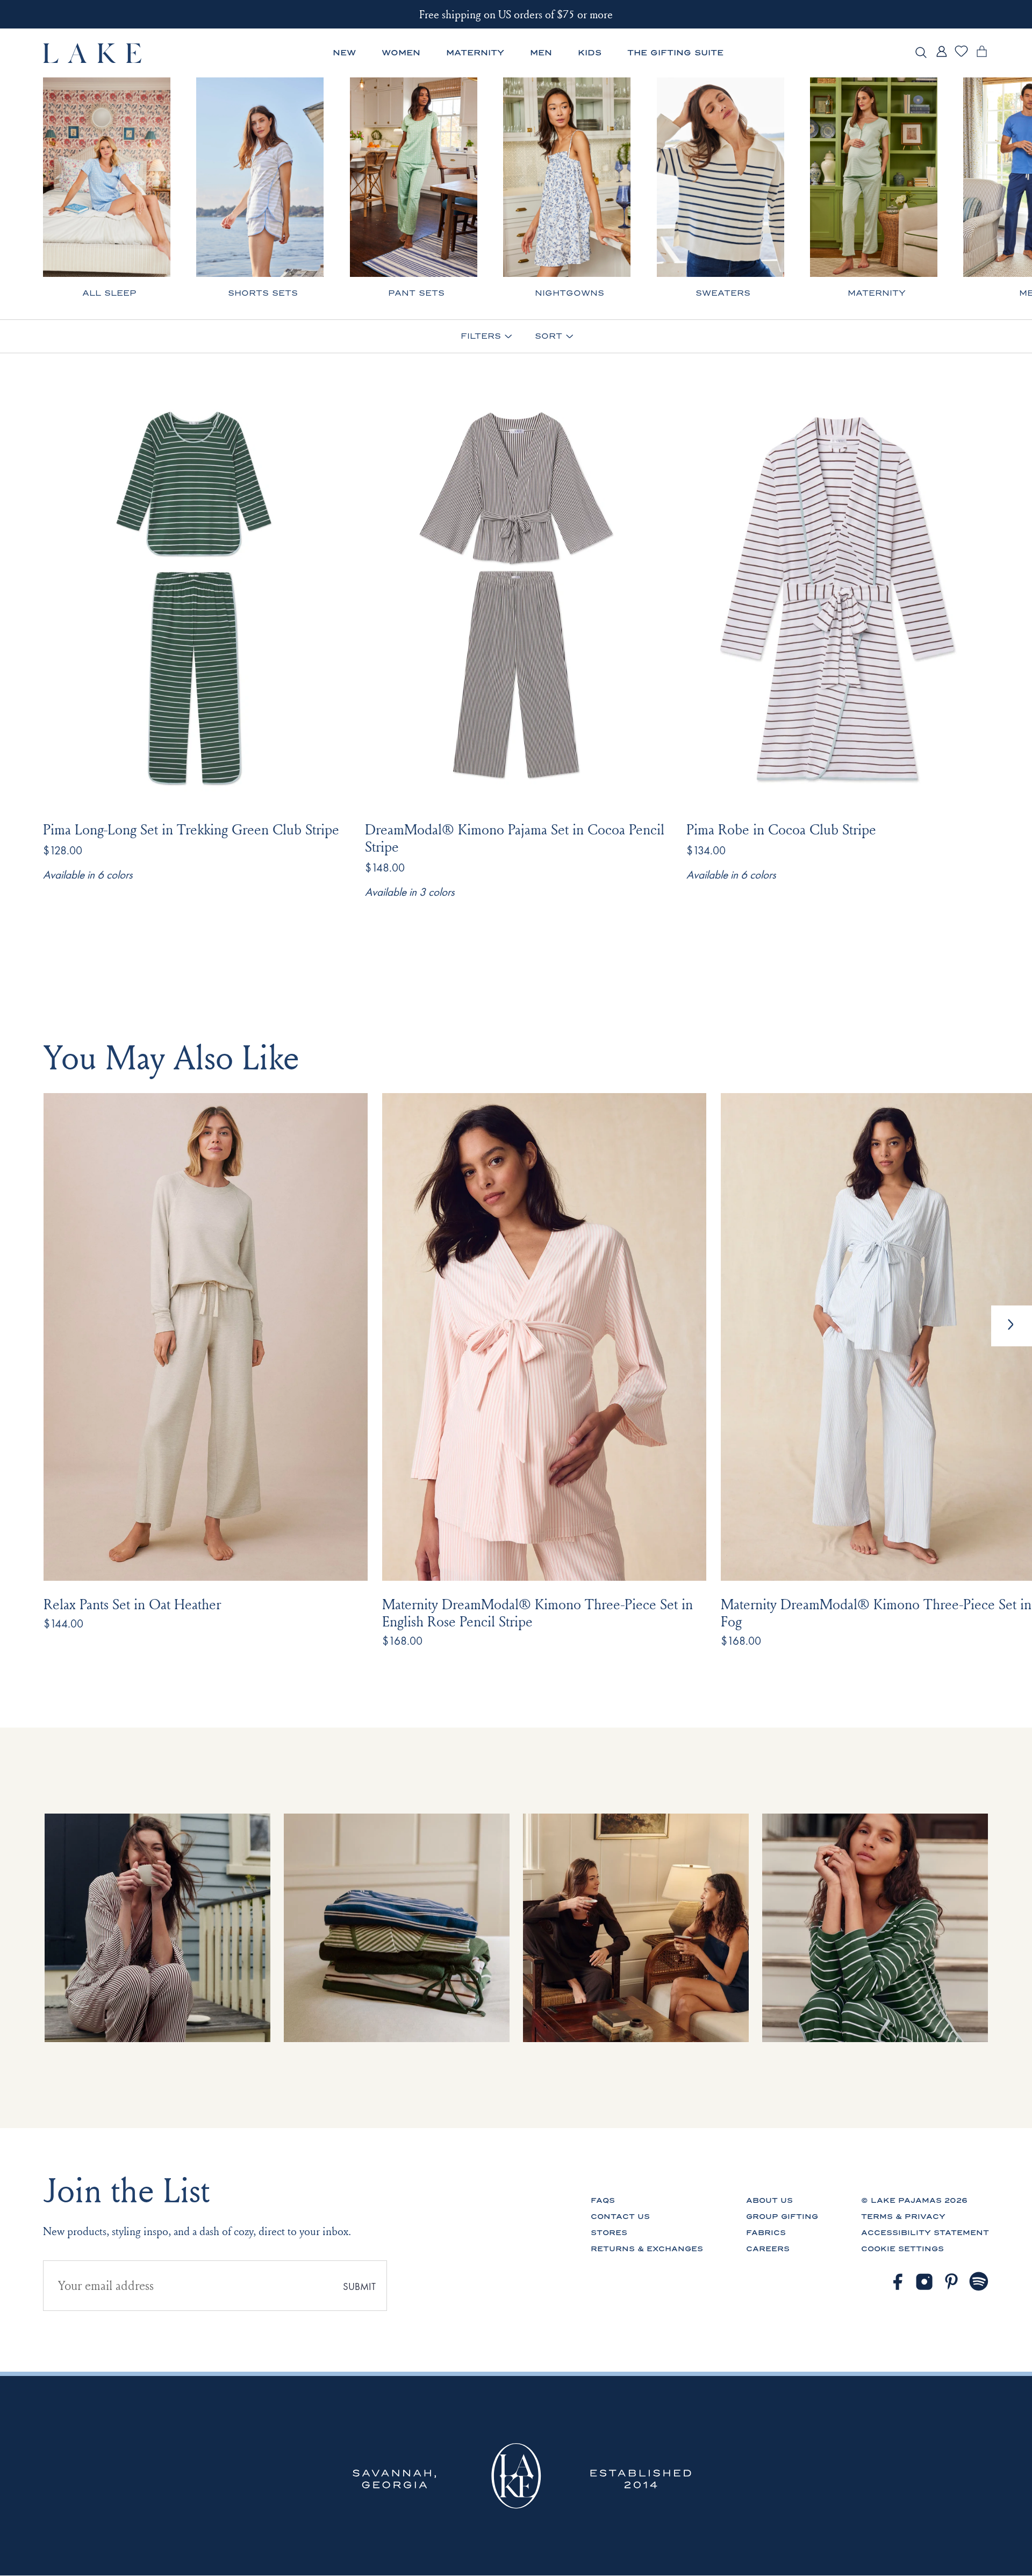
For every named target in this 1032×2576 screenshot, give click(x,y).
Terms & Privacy (903, 2217)
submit (359, 2287)
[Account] (941, 57)
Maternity (475, 53)
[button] (1012, 1326)
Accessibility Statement (925, 2233)
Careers (768, 2249)
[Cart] (982, 57)
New (344, 53)
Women (401, 53)
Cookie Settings (902, 2249)
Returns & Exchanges (647, 2249)
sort (549, 337)
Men (541, 53)
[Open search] (921, 53)
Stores (609, 2233)
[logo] (93, 53)
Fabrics (766, 2233)
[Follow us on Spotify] (979, 2282)
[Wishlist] (961, 55)
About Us (769, 2200)
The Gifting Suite (675, 53)
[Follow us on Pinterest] (952, 2282)
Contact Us (620, 2217)
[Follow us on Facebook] (897, 2282)
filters (481, 337)
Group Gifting (782, 2217)
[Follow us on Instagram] (924, 2282)
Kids (590, 53)
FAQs (603, 2200)
